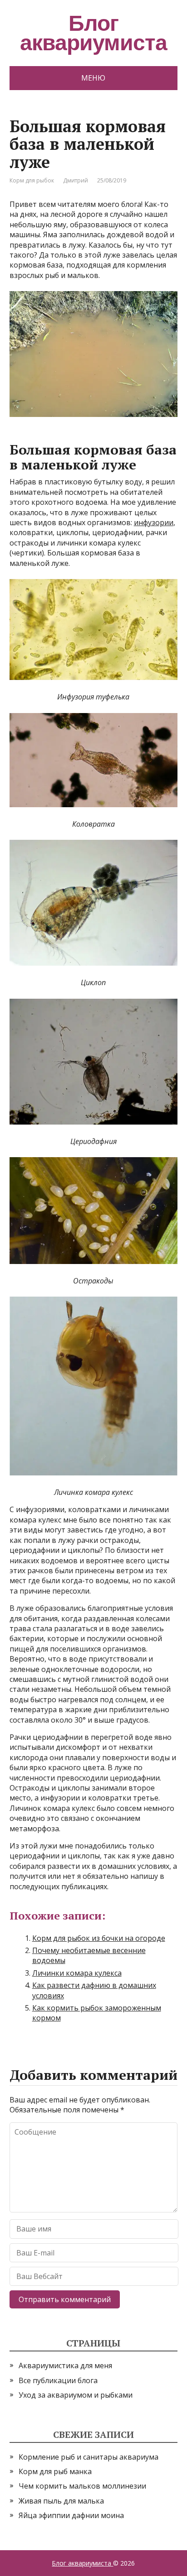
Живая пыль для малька (61, 2501)
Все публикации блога (58, 2380)
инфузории (154, 522)
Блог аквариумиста (82, 2563)
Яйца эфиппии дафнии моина (71, 2515)
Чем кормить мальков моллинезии (82, 2486)
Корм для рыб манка (55, 2471)
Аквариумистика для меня (65, 2365)
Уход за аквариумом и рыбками (76, 2395)
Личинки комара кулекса (77, 1973)
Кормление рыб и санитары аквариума (89, 2457)
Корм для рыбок (32, 180)
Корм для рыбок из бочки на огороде (99, 1938)
